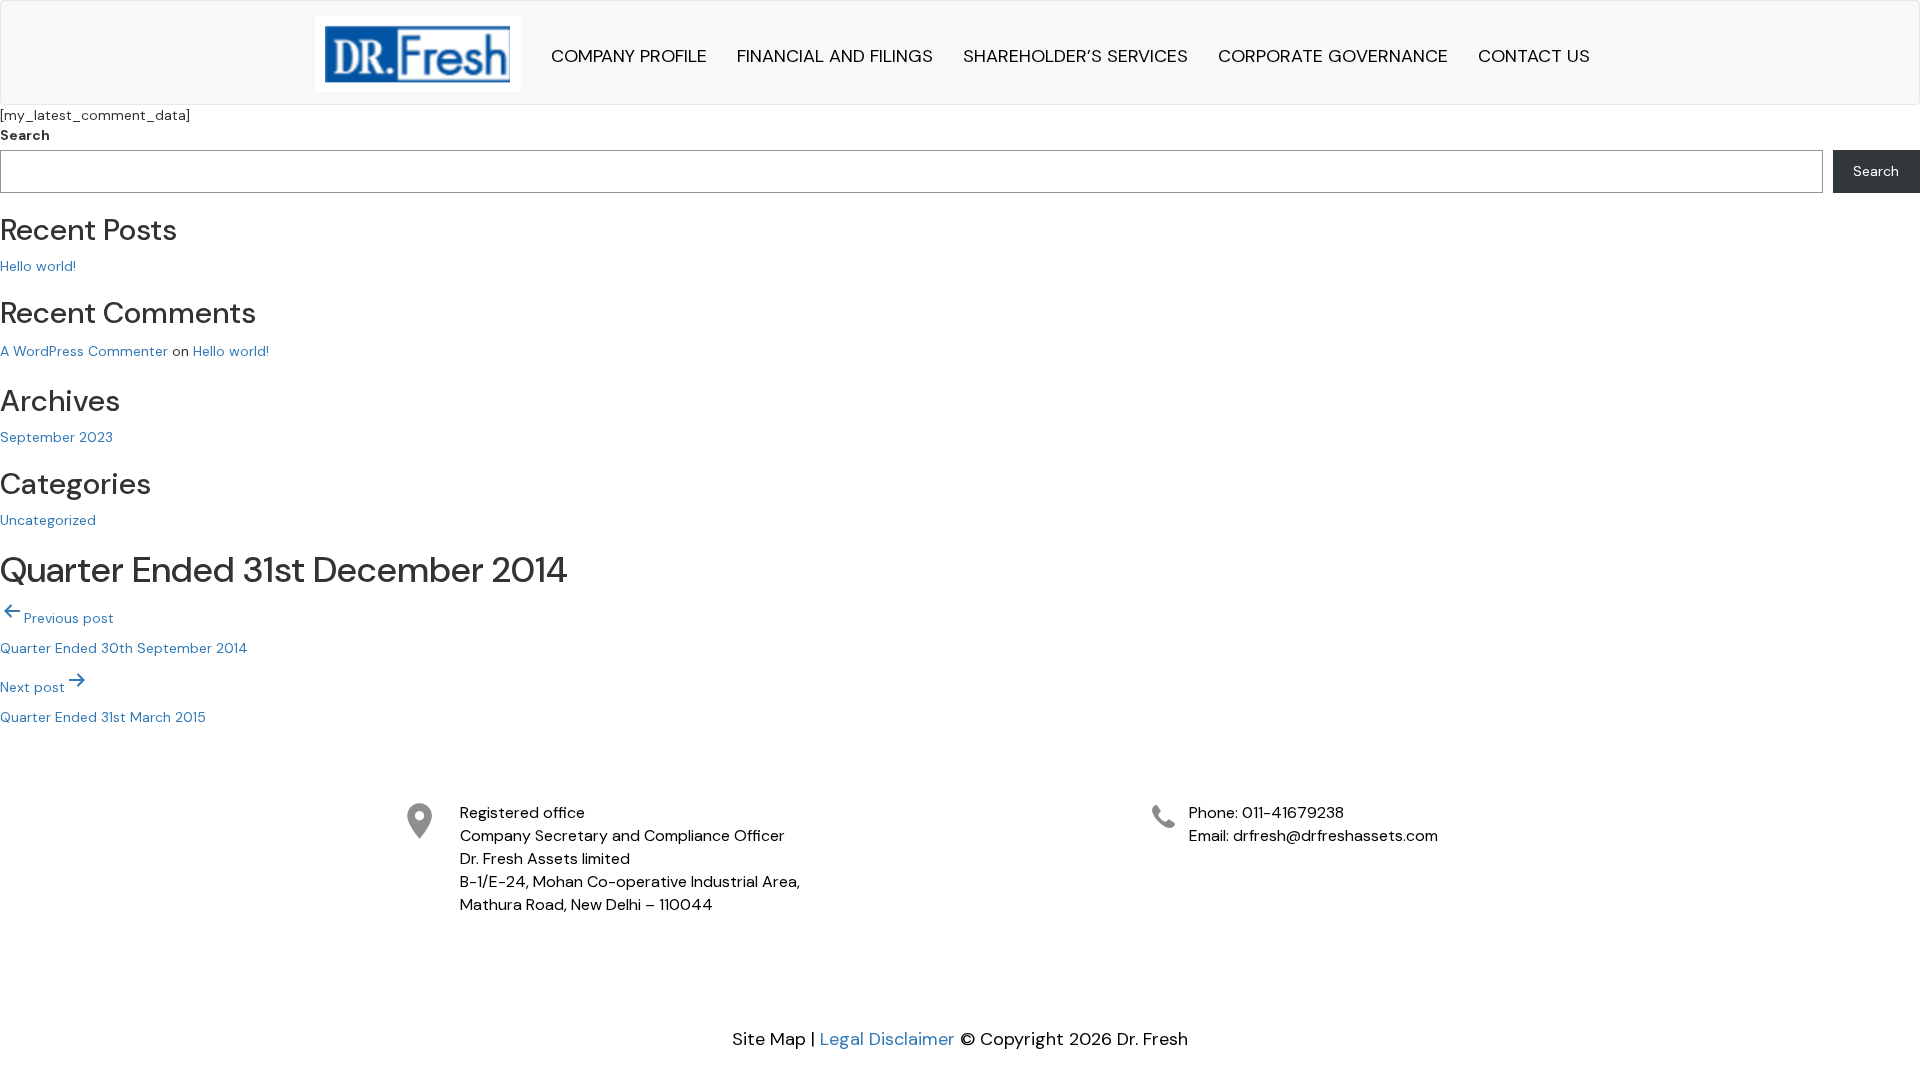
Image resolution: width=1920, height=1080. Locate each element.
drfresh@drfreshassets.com (1335, 835)
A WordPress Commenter (84, 351)
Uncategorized (48, 520)
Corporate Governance (1333, 56)
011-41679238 (1293, 812)
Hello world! (38, 266)
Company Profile (629, 56)
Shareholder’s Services (1075, 56)
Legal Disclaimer (887, 1039)
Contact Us (1534, 56)
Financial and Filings (835, 56)
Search (25, 135)
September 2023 (56, 437)
